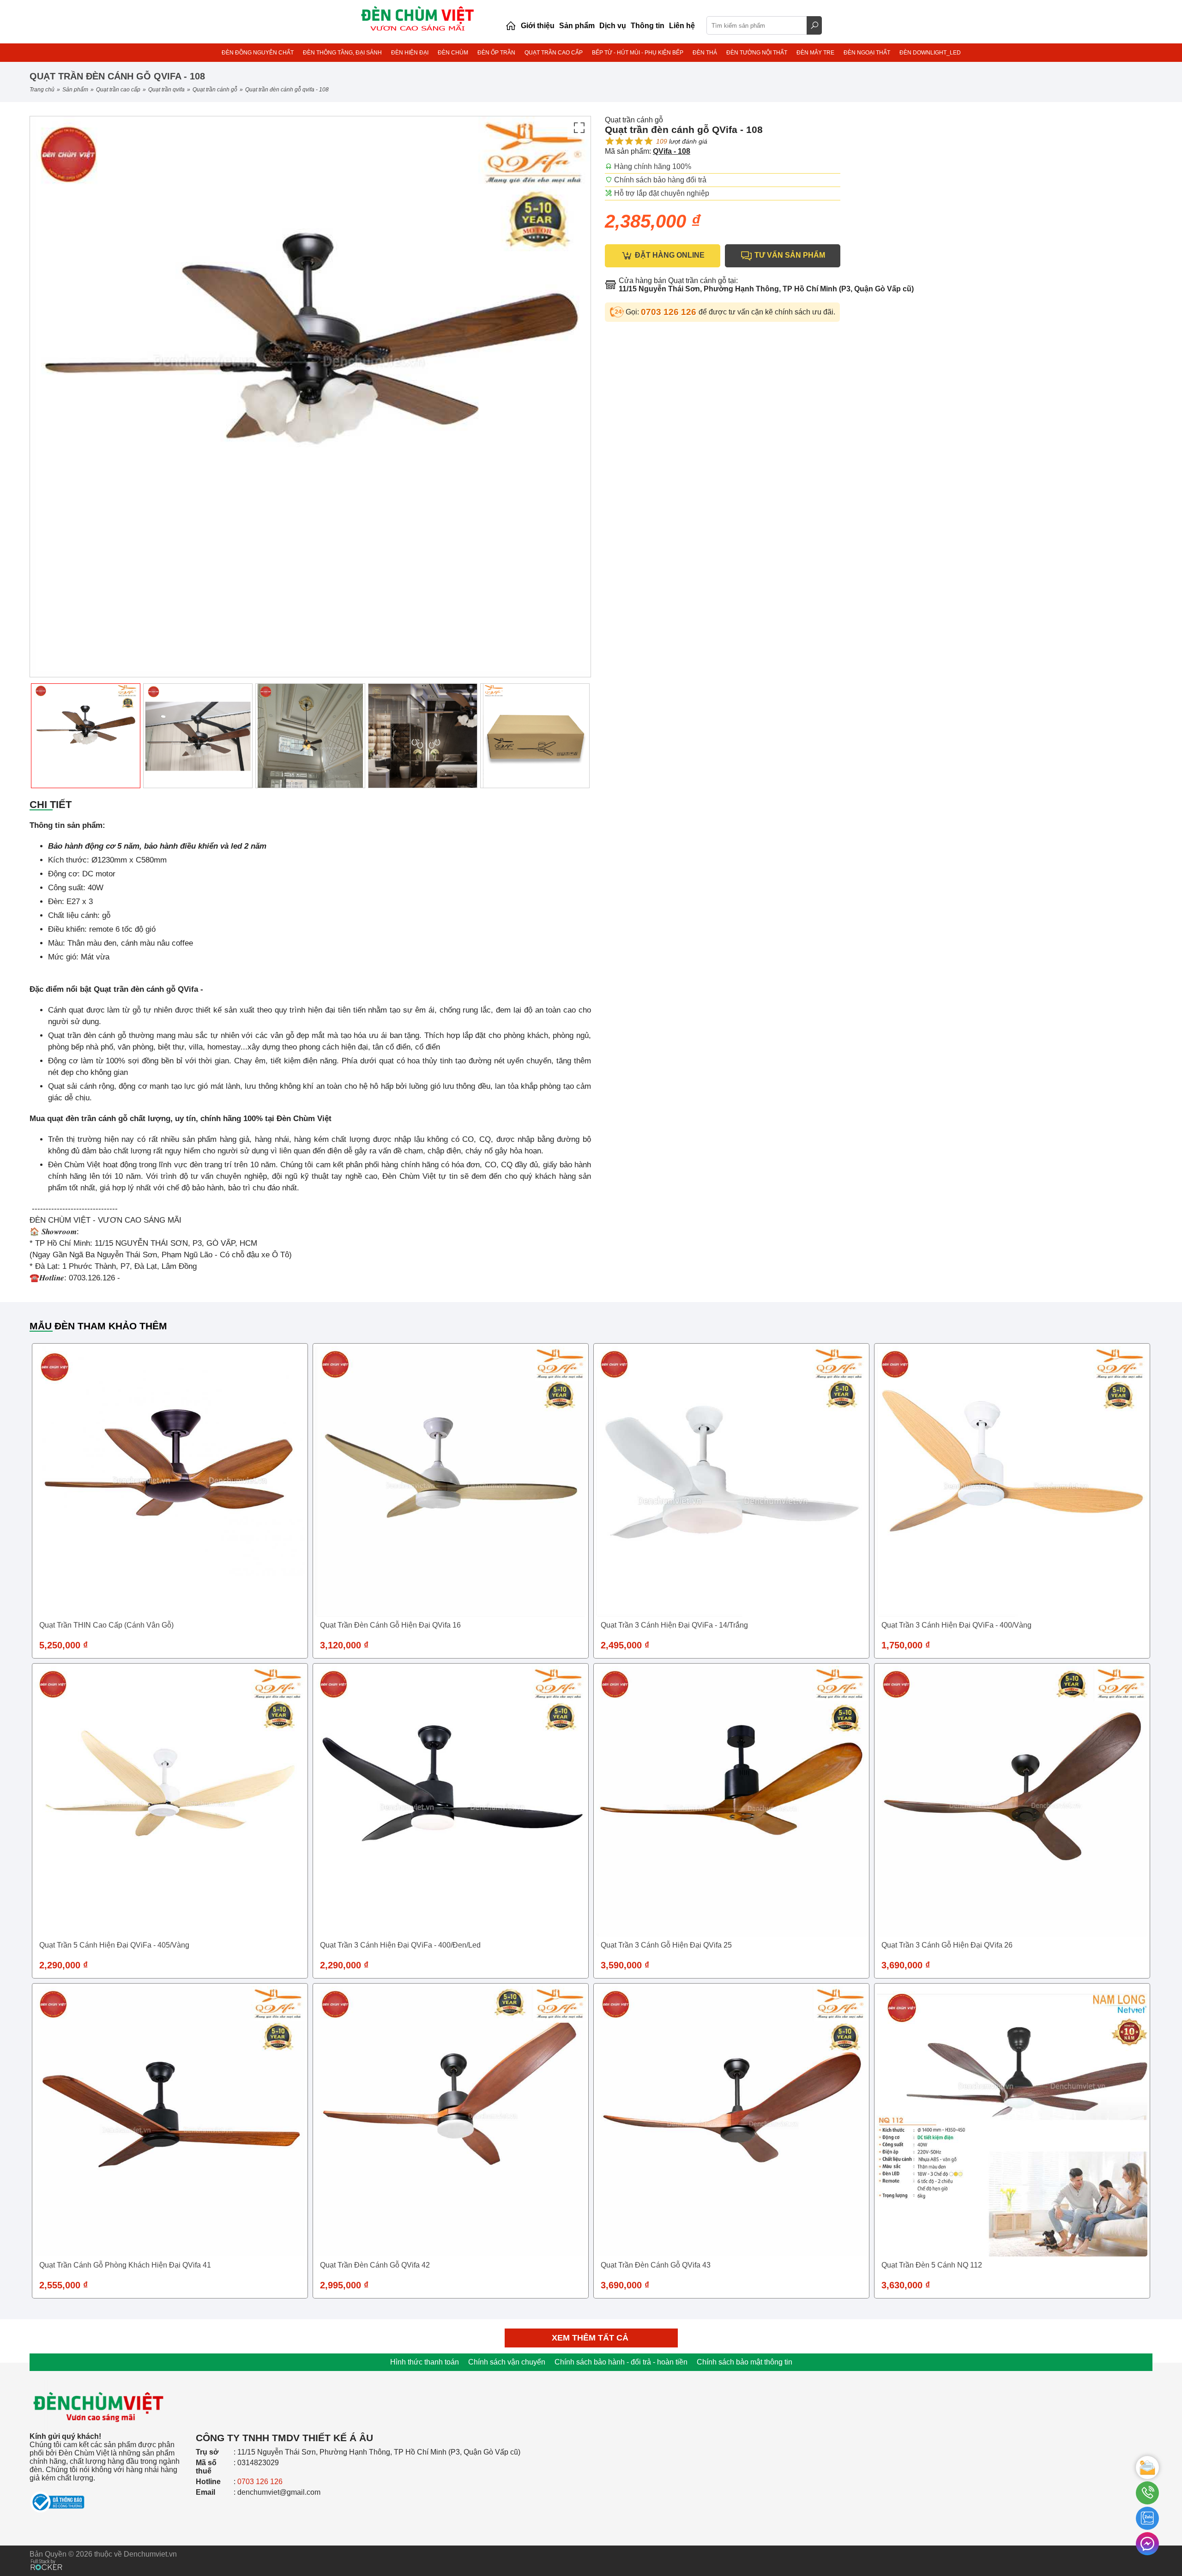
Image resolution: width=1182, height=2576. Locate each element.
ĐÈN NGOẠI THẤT (867, 53)
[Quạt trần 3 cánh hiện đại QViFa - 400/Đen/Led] (451, 1801)
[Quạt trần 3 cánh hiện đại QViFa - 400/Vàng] (1012, 1481)
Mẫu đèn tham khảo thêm (98, 1326)
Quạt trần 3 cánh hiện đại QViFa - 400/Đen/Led (400, 1945)
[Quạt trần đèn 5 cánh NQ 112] (1012, 2121)
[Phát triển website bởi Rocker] (46, 2556)
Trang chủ (42, 90)
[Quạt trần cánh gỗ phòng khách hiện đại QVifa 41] (170, 2121)
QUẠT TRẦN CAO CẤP (554, 53)
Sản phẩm (75, 90)
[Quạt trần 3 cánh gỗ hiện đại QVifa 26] (1012, 1801)
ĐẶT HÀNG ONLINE (669, 255)
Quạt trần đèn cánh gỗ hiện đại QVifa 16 (390, 1625)
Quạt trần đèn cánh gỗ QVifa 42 (375, 2265)
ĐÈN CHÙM (453, 53)
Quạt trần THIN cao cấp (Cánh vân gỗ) (106, 1625)
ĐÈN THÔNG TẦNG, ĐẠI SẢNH (342, 53)
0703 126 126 (670, 312)
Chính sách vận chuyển (507, 2362)
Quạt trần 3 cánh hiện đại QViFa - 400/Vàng (956, 1625)
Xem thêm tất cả (591, 2338)
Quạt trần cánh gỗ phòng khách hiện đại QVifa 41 (125, 2265)
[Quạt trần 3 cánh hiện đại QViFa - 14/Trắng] (731, 1481)
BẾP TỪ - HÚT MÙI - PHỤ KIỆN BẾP (638, 53)
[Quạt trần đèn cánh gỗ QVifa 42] (451, 2121)
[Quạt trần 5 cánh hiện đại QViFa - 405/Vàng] (170, 1801)
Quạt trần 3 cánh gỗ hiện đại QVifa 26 (947, 1945)
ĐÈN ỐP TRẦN (496, 53)
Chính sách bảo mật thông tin (745, 2362)
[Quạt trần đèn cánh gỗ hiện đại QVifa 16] (451, 1481)
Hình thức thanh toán (425, 2362)
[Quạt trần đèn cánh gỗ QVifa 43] (731, 2121)
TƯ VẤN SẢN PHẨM (789, 255)
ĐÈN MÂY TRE (815, 53)
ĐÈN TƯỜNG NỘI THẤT (757, 53)
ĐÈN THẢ (705, 53)
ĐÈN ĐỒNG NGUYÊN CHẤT (258, 53)
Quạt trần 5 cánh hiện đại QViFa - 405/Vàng (114, 1945)
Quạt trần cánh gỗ (215, 90)
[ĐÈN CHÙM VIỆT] (99, 2378)
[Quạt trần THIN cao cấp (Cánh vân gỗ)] (170, 1481)
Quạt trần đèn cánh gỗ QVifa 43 (656, 2265)
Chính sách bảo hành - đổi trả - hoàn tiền (621, 2362)
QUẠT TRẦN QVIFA (166, 90)
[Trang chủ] (511, 26)
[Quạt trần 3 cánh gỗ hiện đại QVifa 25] (731, 1801)
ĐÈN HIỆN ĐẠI (410, 53)
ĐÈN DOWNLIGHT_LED (930, 53)
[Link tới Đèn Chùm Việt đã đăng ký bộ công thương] (108, 2498)
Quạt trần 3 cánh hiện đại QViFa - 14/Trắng (674, 1625)
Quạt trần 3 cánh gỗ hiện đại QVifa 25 (666, 1945)
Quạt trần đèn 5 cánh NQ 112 (932, 2265)
